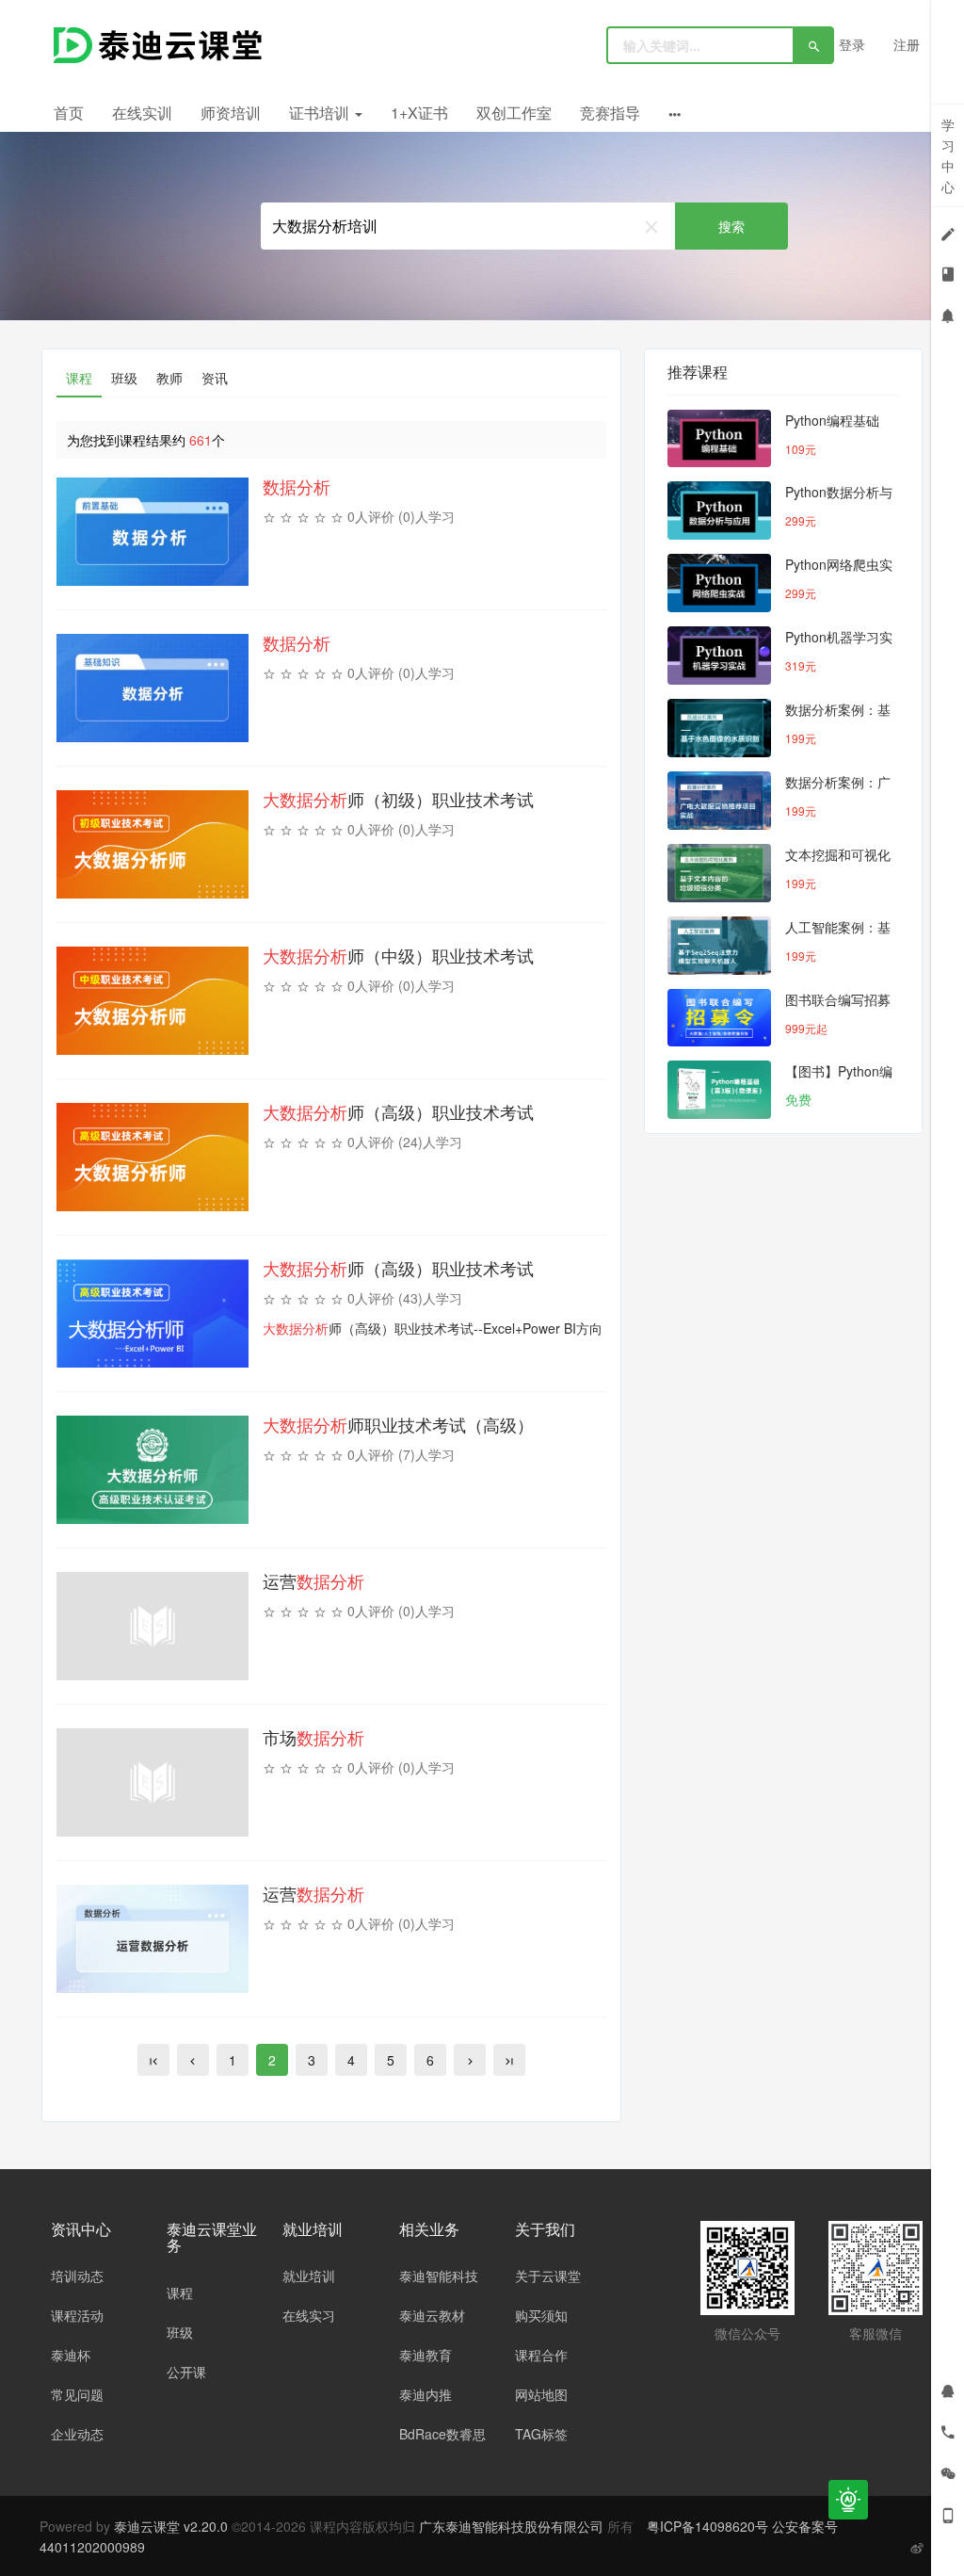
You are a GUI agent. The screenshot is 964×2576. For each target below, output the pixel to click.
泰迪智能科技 (439, 2276)
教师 (169, 378)
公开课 (186, 2372)
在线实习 (309, 2315)
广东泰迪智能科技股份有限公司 (513, 2526)
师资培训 (231, 113)
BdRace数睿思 (442, 2434)
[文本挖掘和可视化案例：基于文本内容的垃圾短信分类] (719, 873)
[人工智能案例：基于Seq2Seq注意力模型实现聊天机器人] (719, 946)
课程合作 (541, 2355)
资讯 (215, 378)
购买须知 (541, 2315)
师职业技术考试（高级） (398, 1424)
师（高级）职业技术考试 (398, 1111)
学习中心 (948, 155)
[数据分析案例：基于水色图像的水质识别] (719, 728)
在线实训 (142, 113)
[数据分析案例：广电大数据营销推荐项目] (719, 801)
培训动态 (77, 2276)
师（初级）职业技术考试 (398, 799)
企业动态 (77, 2434)
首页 (69, 113)
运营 (313, 1580)
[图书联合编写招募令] (719, 1018)
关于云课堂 (548, 2276)
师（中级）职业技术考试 (398, 955)
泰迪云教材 (432, 2315)
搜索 (731, 226)
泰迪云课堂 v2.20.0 (171, 2526)
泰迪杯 (71, 2355)
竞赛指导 (610, 113)
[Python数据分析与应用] (719, 510)
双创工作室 (514, 113)
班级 (124, 378)
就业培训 (309, 2276)
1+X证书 (419, 113)
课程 (79, 378)
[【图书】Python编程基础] (719, 1090)
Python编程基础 (832, 420)
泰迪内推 (426, 2394)
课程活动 (77, 2315)
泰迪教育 (426, 2355)
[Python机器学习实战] (719, 656)
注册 (907, 44)
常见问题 (77, 2394)
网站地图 (541, 2394)
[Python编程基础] (719, 439)
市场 (313, 1737)
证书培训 (321, 113)
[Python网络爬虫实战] (719, 583)
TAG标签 (541, 2434)
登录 (852, 44)
